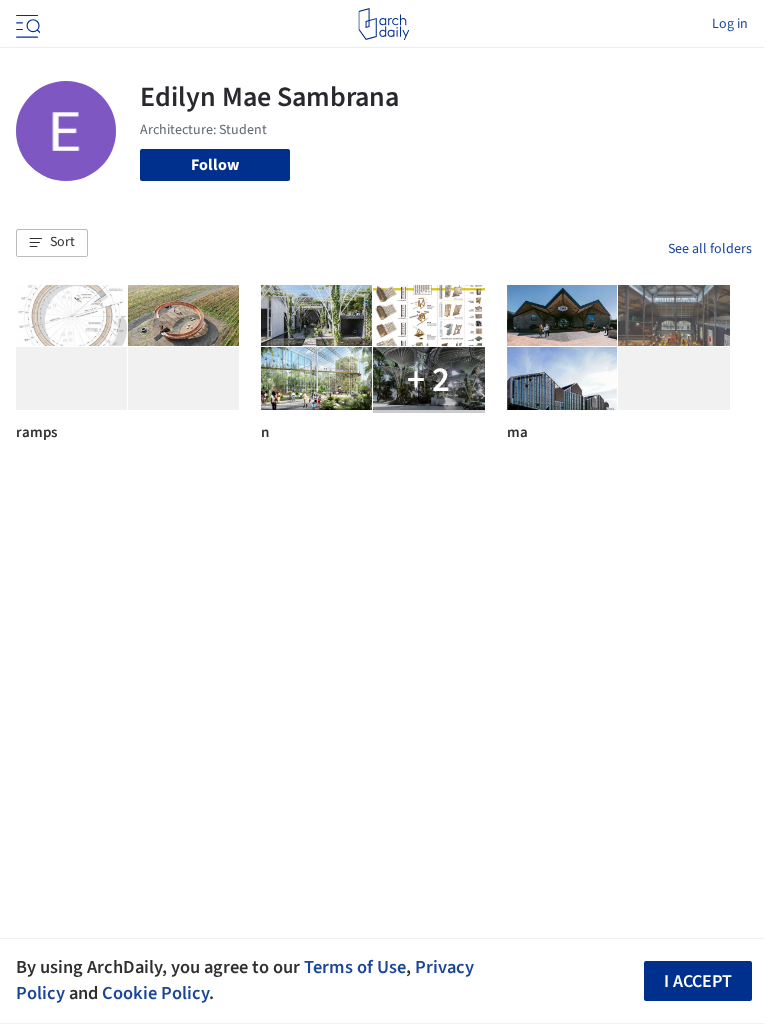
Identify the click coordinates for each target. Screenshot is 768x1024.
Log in (730, 24)
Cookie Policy (155, 993)
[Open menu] (26, 24)
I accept (698, 981)
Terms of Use (355, 967)
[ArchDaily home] (383, 24)
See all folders (710, 249)
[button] (52, 243)
